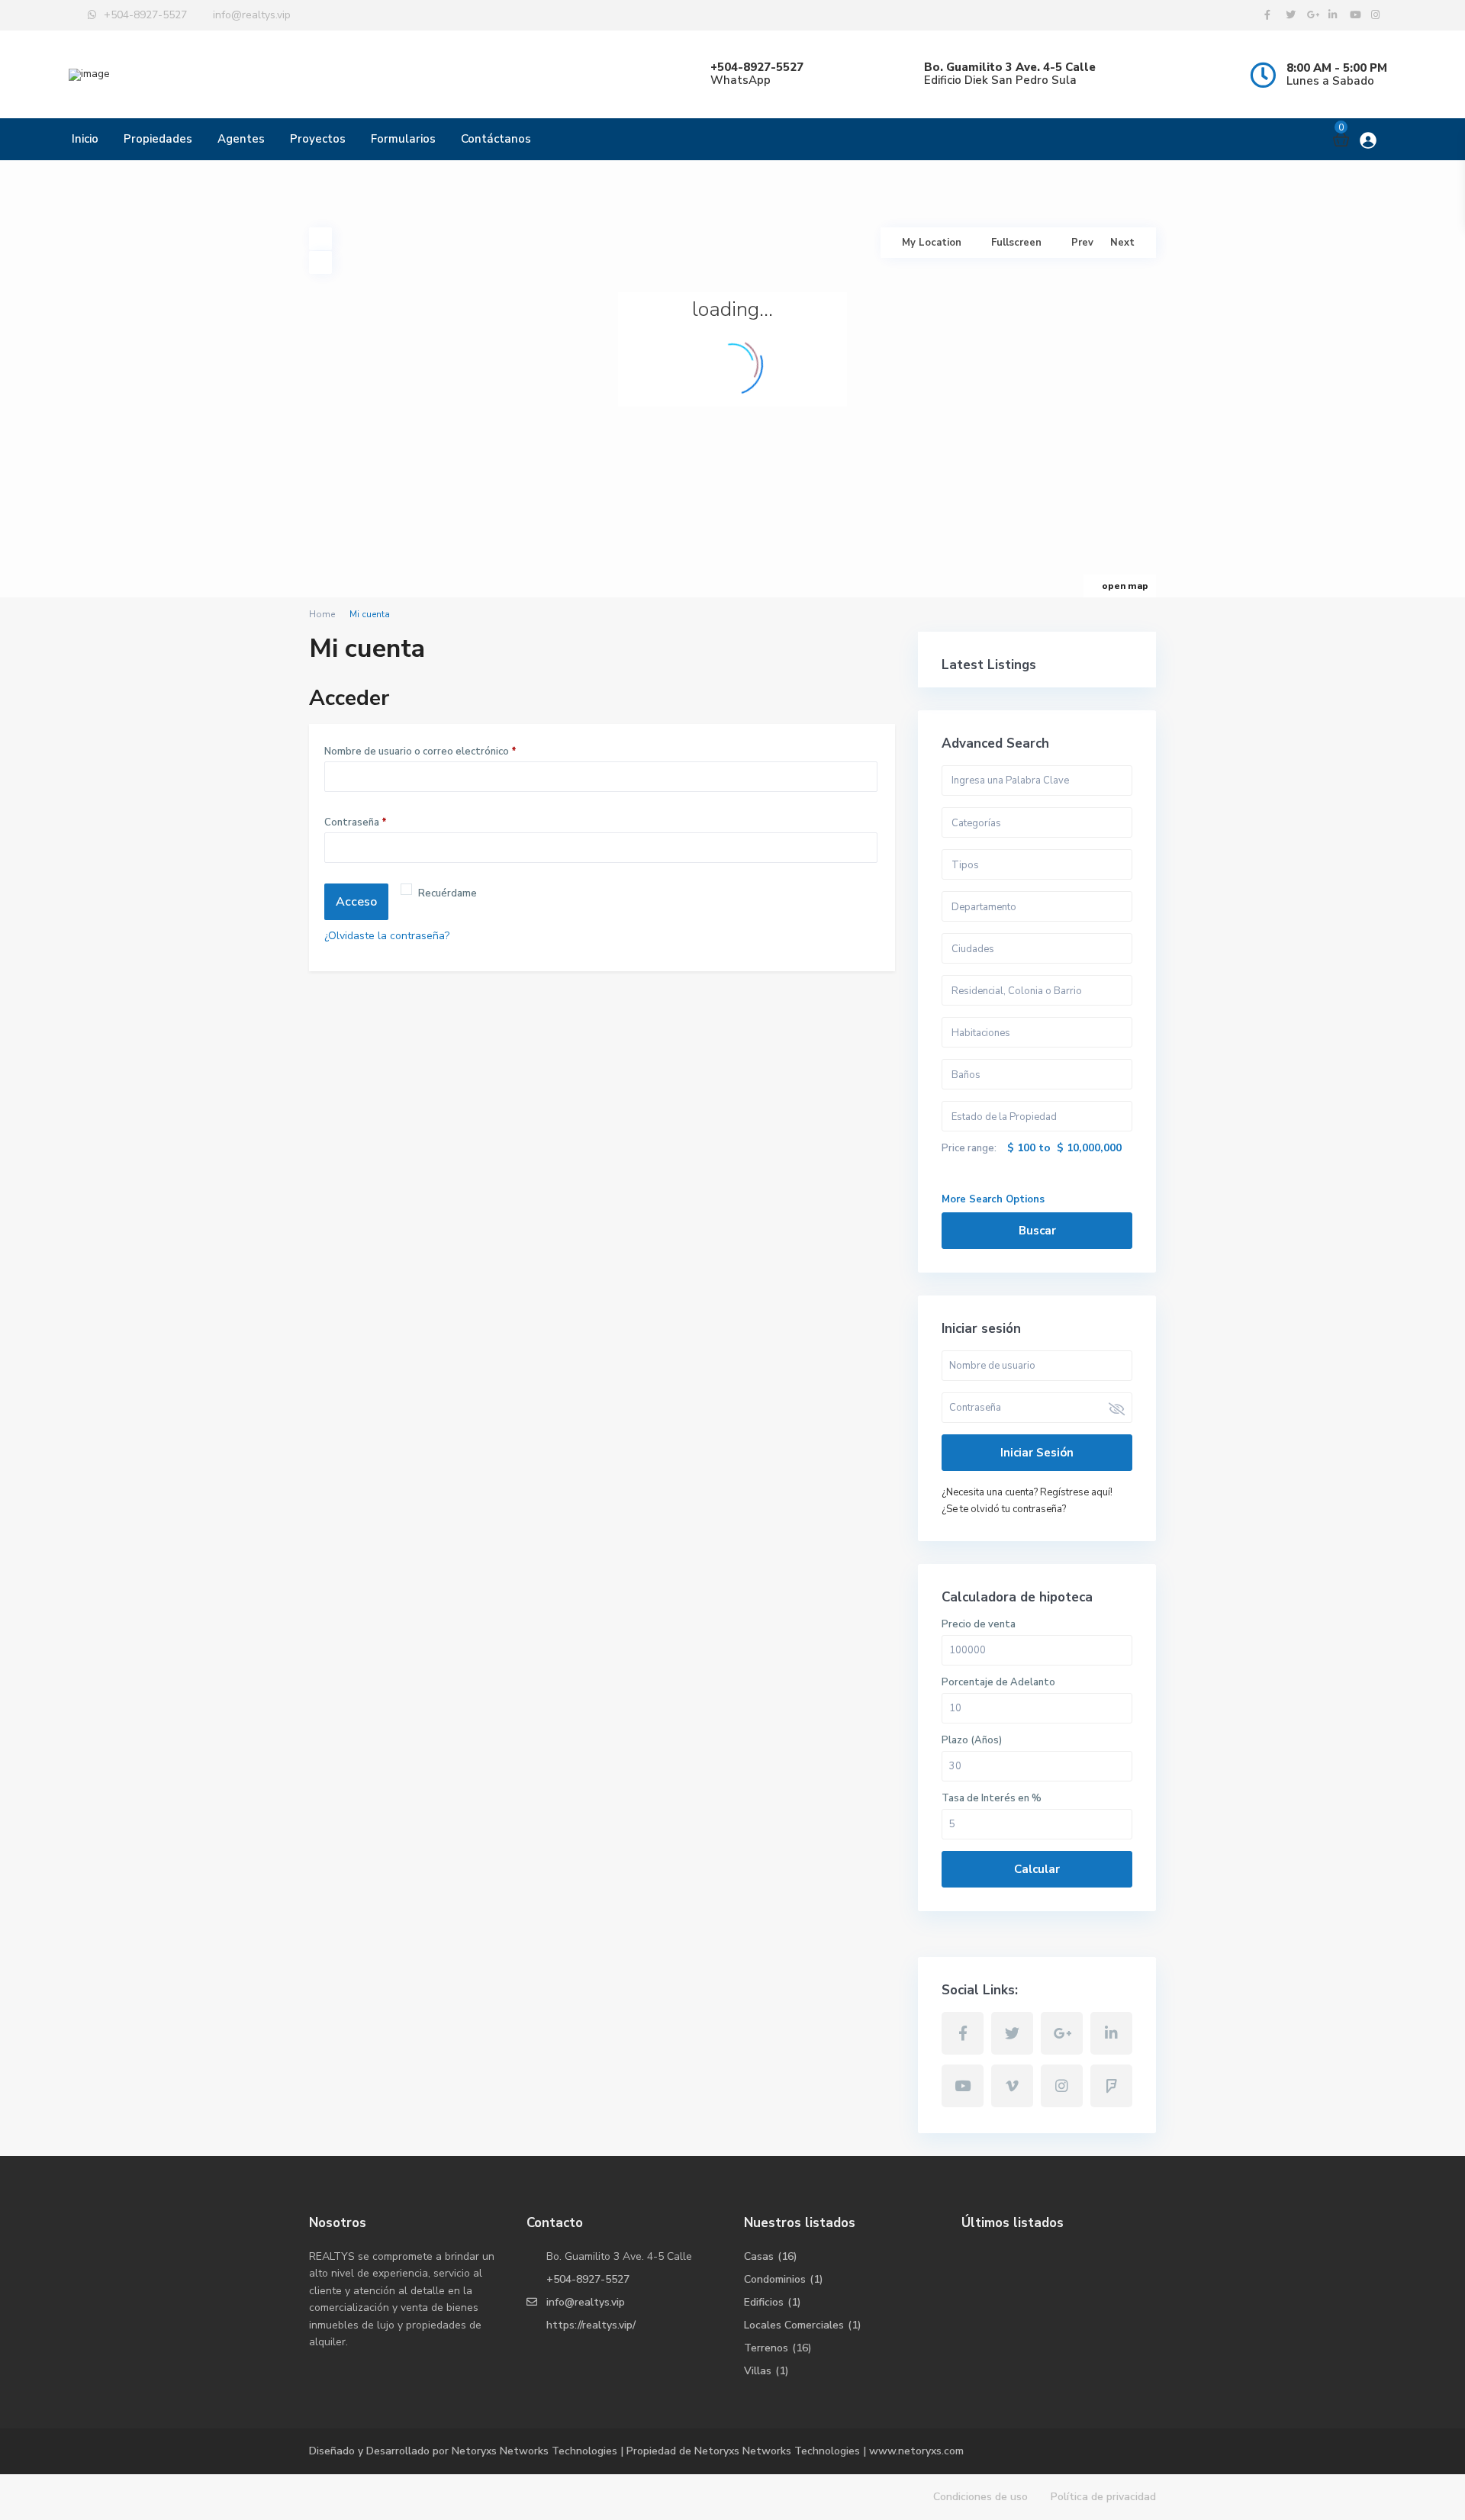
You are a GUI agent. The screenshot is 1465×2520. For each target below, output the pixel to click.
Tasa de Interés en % (992, 1798)
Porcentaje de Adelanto (998, 1682)
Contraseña (359, 824)
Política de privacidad (1103, 2497)
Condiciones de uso (980, 2497)
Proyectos (318, 139)
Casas (759, 2256)
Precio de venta (979, 1624)
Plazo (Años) (972, 1740)
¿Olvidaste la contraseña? (387, 936)
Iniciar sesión (1037, 1453)
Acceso (356, 902)
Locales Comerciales (794, 2325)
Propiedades (158, 139)
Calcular (1037, 1869)
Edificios (764, 2302)
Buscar (1037, 1231)
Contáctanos (496, 139)
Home (322, 614)
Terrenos (766, 2348)
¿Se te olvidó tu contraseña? (1004, 1509)
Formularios (403, 139)
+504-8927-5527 (588, 2279)
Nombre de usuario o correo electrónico (424, 753)
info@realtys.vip (586, 2302)
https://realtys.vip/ (591, 2325)
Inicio (85, 139)
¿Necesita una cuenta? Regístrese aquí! (1027, 1492)
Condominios (775, 2279)
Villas (758, 2371)
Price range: (969, 1148)
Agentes (241, 139)
